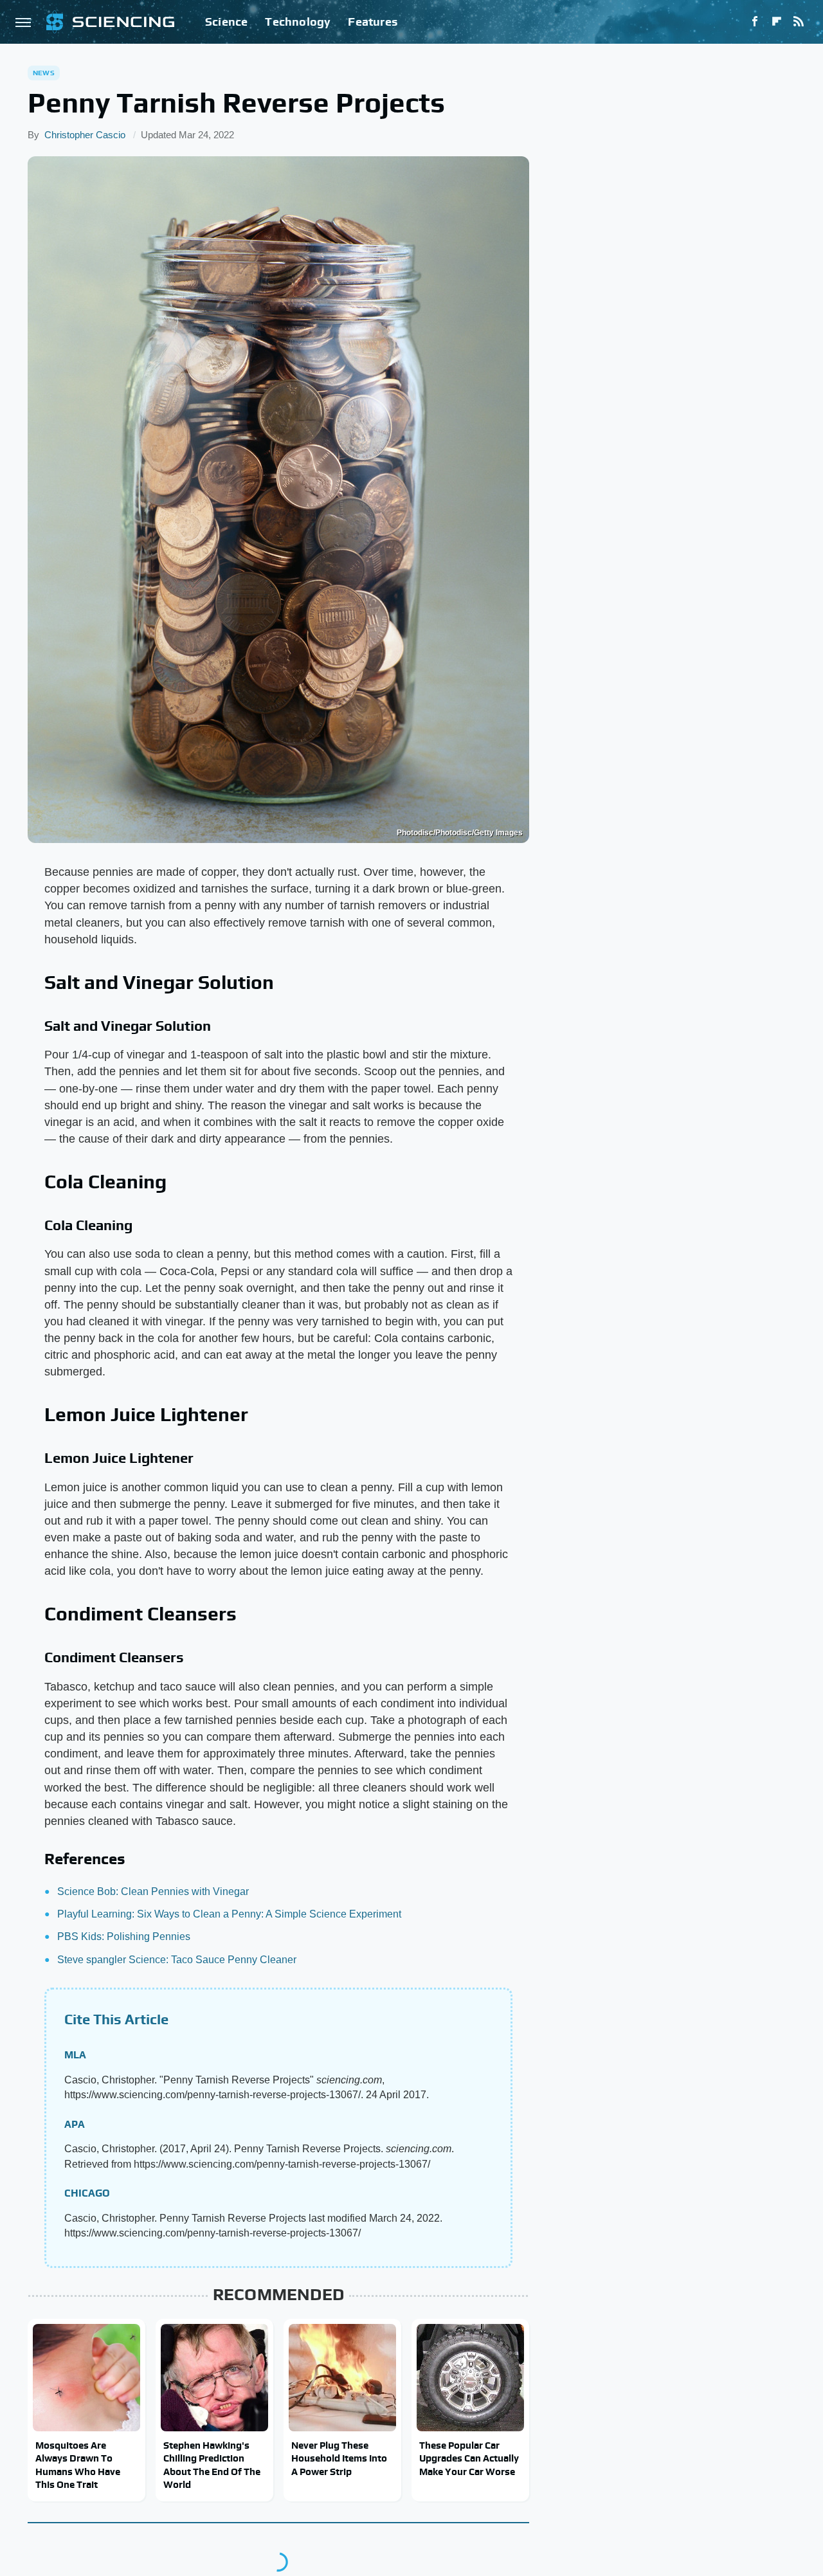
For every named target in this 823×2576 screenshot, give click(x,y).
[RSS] (799, 22)
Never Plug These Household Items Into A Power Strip (339, 2458)
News (44, 73)
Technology (298, 22)
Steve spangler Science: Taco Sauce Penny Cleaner (177, 1960)
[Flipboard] (777, 22)
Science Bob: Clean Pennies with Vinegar (153, 1891)
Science (226, 22)
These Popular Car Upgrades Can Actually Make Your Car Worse (469, 2458)
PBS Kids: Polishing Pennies (124, 1937)
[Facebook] (755, 22)
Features (373, 22)
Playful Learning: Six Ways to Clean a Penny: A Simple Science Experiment (229, 1914)
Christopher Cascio (85, 135)
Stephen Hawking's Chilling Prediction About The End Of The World (212, 2465)
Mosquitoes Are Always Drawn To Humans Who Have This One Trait (78, 2465)
